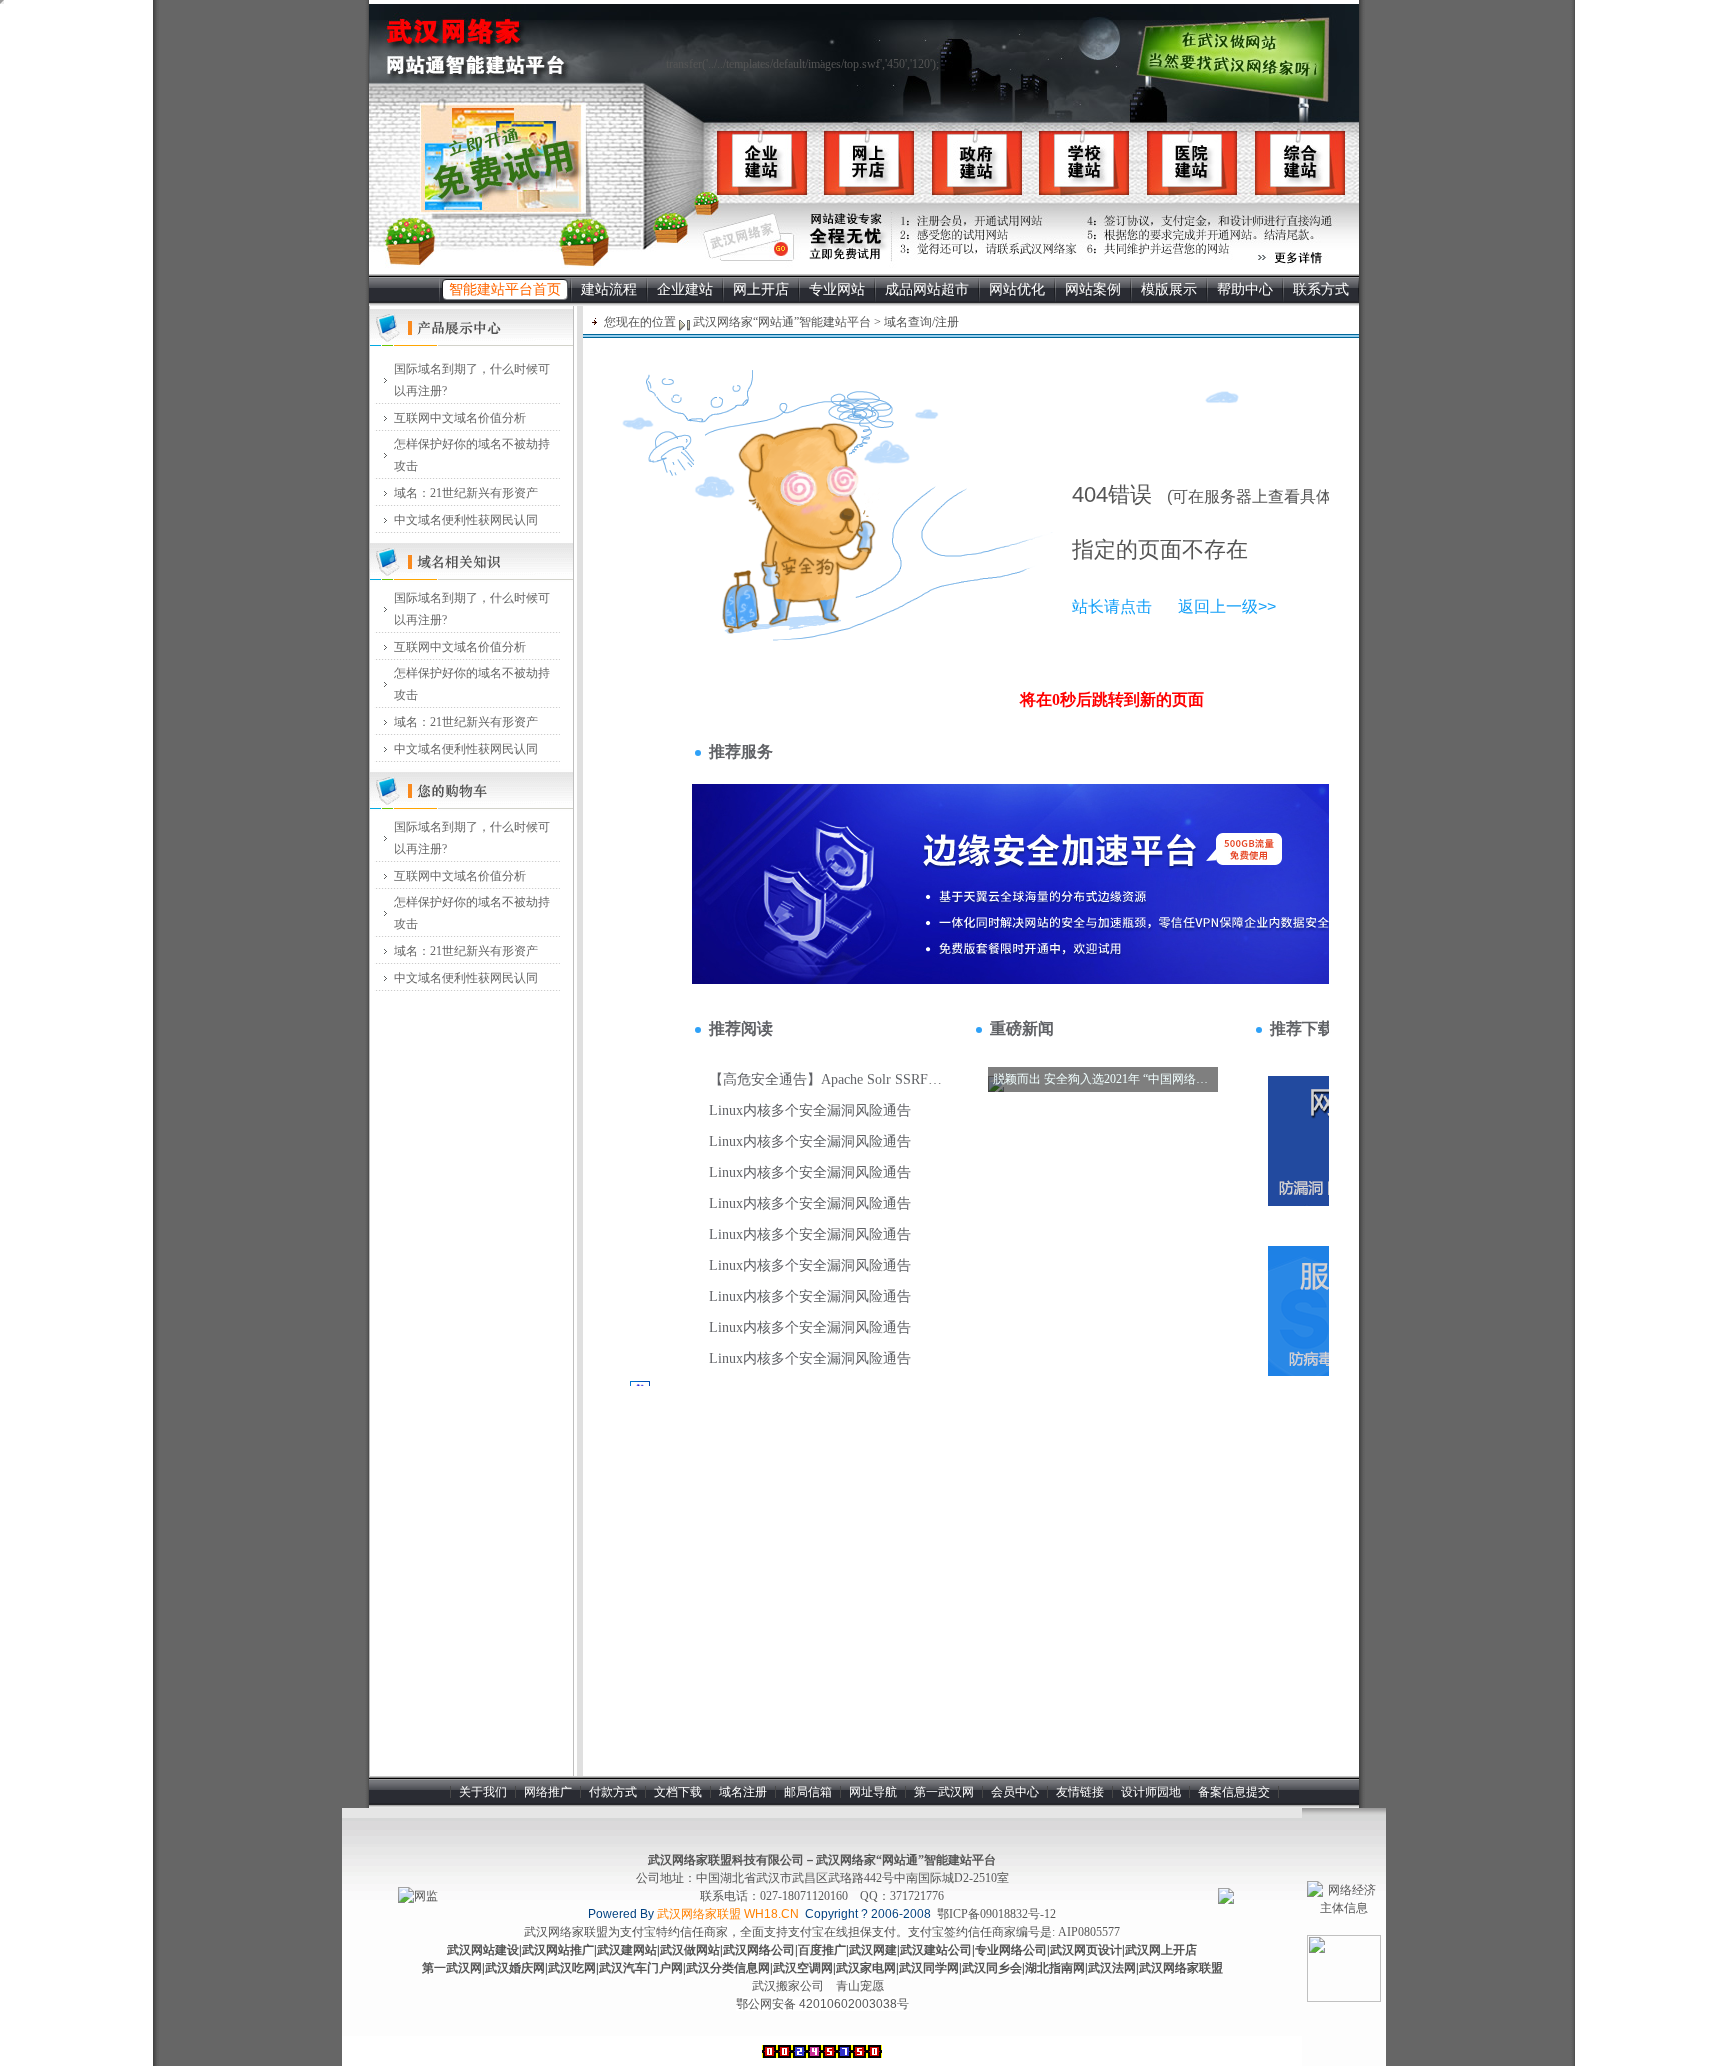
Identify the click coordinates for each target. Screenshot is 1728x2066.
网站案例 (1093, 289)
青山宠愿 (860, 1986)
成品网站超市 (927, 289)
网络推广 (548, 1792)
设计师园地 (1151, 1792)
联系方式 (1321, 289)
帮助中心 (1245, 289)
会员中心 (1015, 1792)
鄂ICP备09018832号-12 (996, 1914)
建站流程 (609, 289)
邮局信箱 (808, 1792)
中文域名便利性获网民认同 (466, 520)
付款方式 (613, 1792)
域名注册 (743, 1792)
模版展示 (1169, 289)
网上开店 (761, 289)
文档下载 (678, 1792)
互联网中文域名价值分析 (460, 418)
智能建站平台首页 (505, 289)
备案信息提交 (1234, 1792)
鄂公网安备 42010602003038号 (822, 2004)
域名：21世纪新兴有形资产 (466, 493)
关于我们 (483, 1792)
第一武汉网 (944, 1792)
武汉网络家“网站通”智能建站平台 (780, 322)
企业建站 (685, 289)
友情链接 (1080, 1792)
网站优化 (1017, 289)
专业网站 (837, 289)
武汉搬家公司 (788, 1986)
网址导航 (873, 1792)
